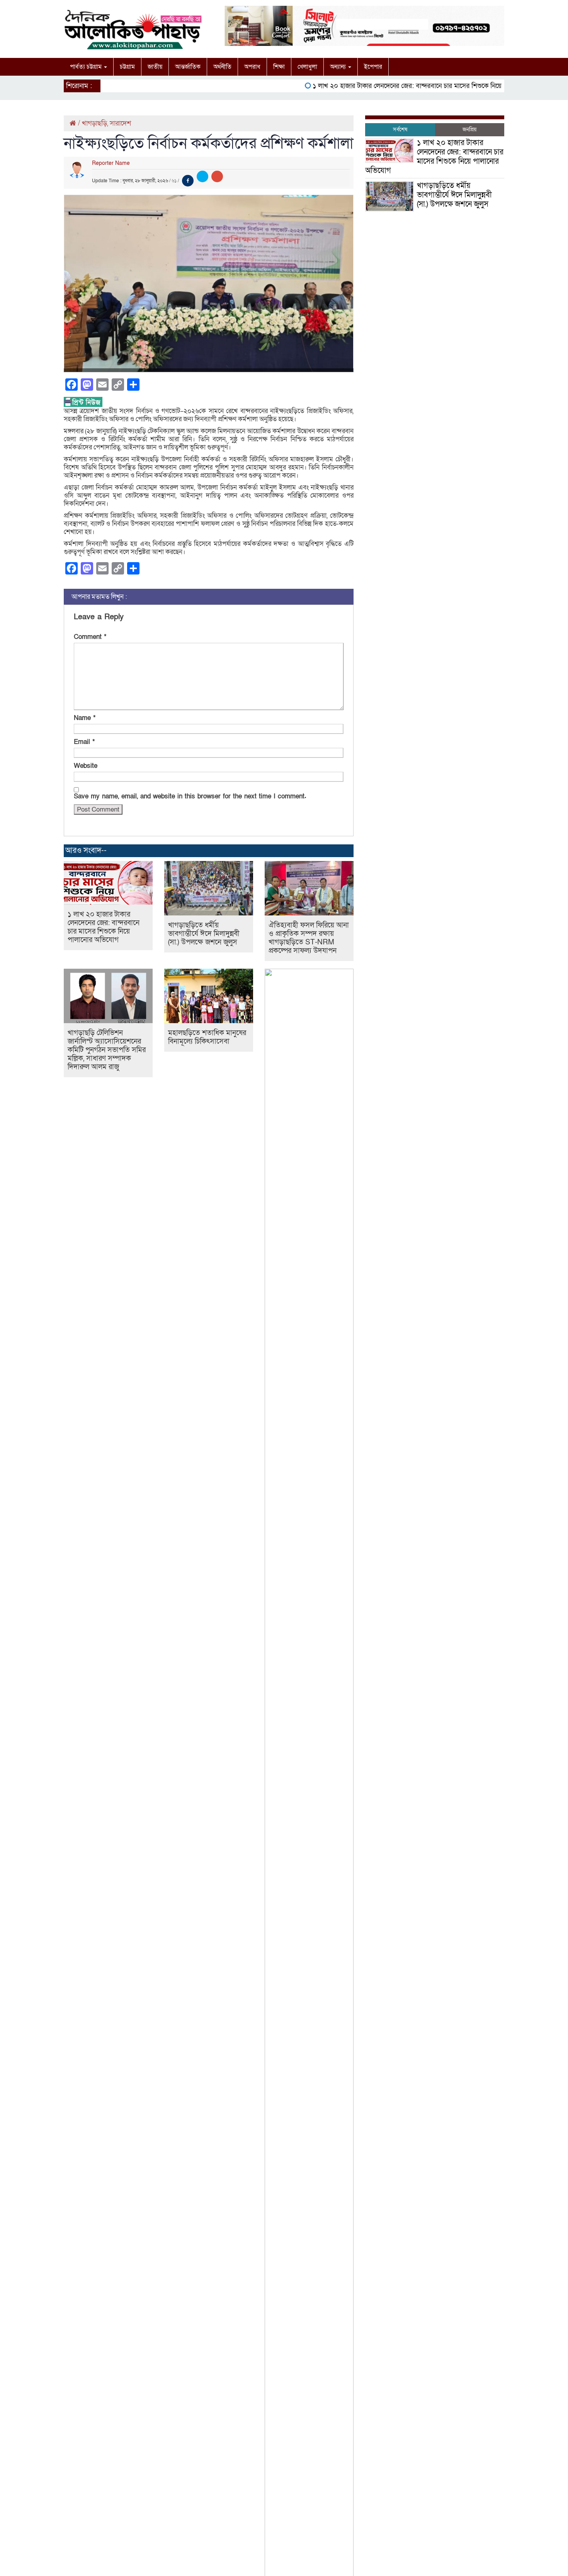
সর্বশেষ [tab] (400, 130)
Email (84, 742)
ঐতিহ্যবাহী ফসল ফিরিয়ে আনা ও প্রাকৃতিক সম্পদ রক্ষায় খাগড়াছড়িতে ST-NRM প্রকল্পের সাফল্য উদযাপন (309, 938)
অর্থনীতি (222, 67)
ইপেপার (373, 67)
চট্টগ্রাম (127, 67)
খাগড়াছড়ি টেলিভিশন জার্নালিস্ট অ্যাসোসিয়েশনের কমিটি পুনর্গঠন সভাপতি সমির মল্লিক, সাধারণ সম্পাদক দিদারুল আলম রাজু (107, 1050)
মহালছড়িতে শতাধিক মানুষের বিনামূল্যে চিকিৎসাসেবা (207, 1037)
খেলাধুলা (307, 67)
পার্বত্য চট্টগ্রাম (87, 67)
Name (85, 718)
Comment (90, 637)
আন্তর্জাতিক (188, 67)
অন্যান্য (339, 67)
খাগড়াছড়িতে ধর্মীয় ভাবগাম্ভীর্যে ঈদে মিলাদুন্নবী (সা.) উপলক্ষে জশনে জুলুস (204, 934)
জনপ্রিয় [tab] (469, 130)
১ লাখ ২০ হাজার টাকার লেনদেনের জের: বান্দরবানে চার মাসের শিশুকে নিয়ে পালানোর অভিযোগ (406, 86)
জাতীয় (155, 67)
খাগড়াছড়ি (94, 123)
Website (86, 766)
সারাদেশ (120, 123)
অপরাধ (252, 67)
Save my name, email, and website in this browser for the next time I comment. (190, 796)
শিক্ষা (279, 67)
